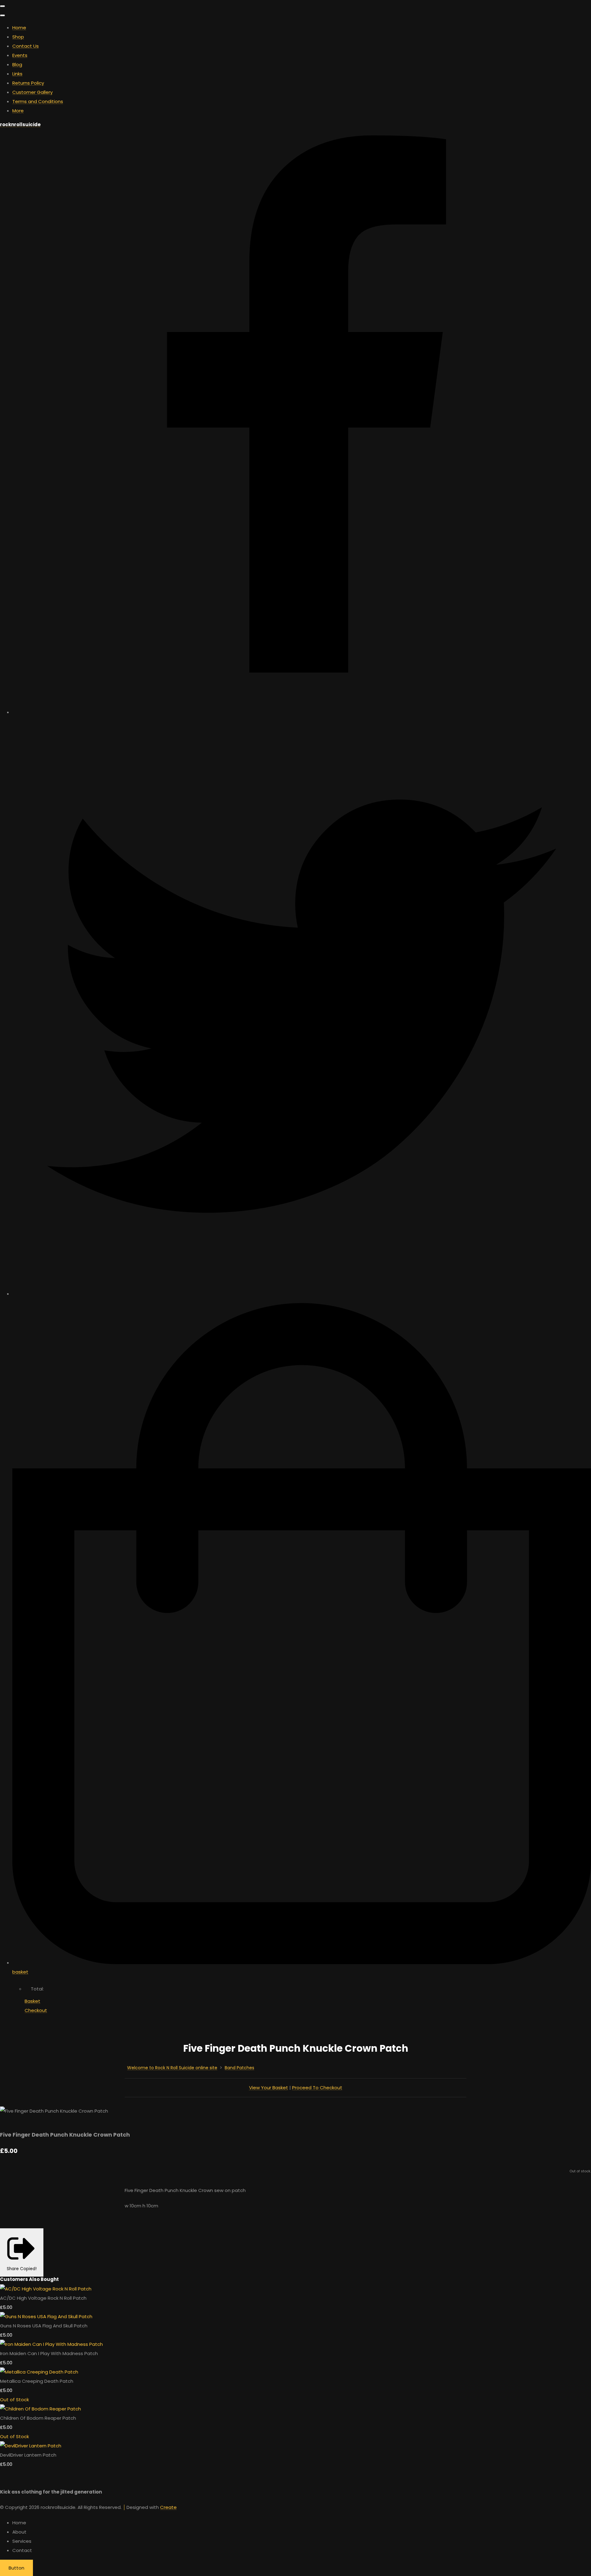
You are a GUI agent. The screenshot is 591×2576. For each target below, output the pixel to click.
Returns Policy (28, 83)
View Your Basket (269, 2088)
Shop (18, 37)
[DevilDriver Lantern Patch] (31, 2446)
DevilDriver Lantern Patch (28, 2455)
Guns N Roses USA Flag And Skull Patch (44, 2326)
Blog (17, 64)
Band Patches (239, 2068)
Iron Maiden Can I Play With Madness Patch (49, 2353)
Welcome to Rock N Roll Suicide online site (172, 2068)
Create (168, 2507)
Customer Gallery (32, 92)
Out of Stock (14, 2400)
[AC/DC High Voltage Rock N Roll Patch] (46, 2289)
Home (19, 28)
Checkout (36, 2010)
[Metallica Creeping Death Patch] (39, 2372)
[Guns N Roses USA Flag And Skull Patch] (46, 2316)
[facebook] (302, 712)
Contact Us (26, 46)
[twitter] (302, 1294)
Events (20, 55)
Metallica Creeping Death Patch (37, 2381)
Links (17, 74)
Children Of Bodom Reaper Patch (38, 2418)
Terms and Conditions (38, 101)
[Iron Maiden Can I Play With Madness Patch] (51, 2344)
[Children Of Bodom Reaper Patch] (40, 2409)
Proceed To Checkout (317, 2088)
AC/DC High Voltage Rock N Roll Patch (43, 2298)
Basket (32, 2001)
